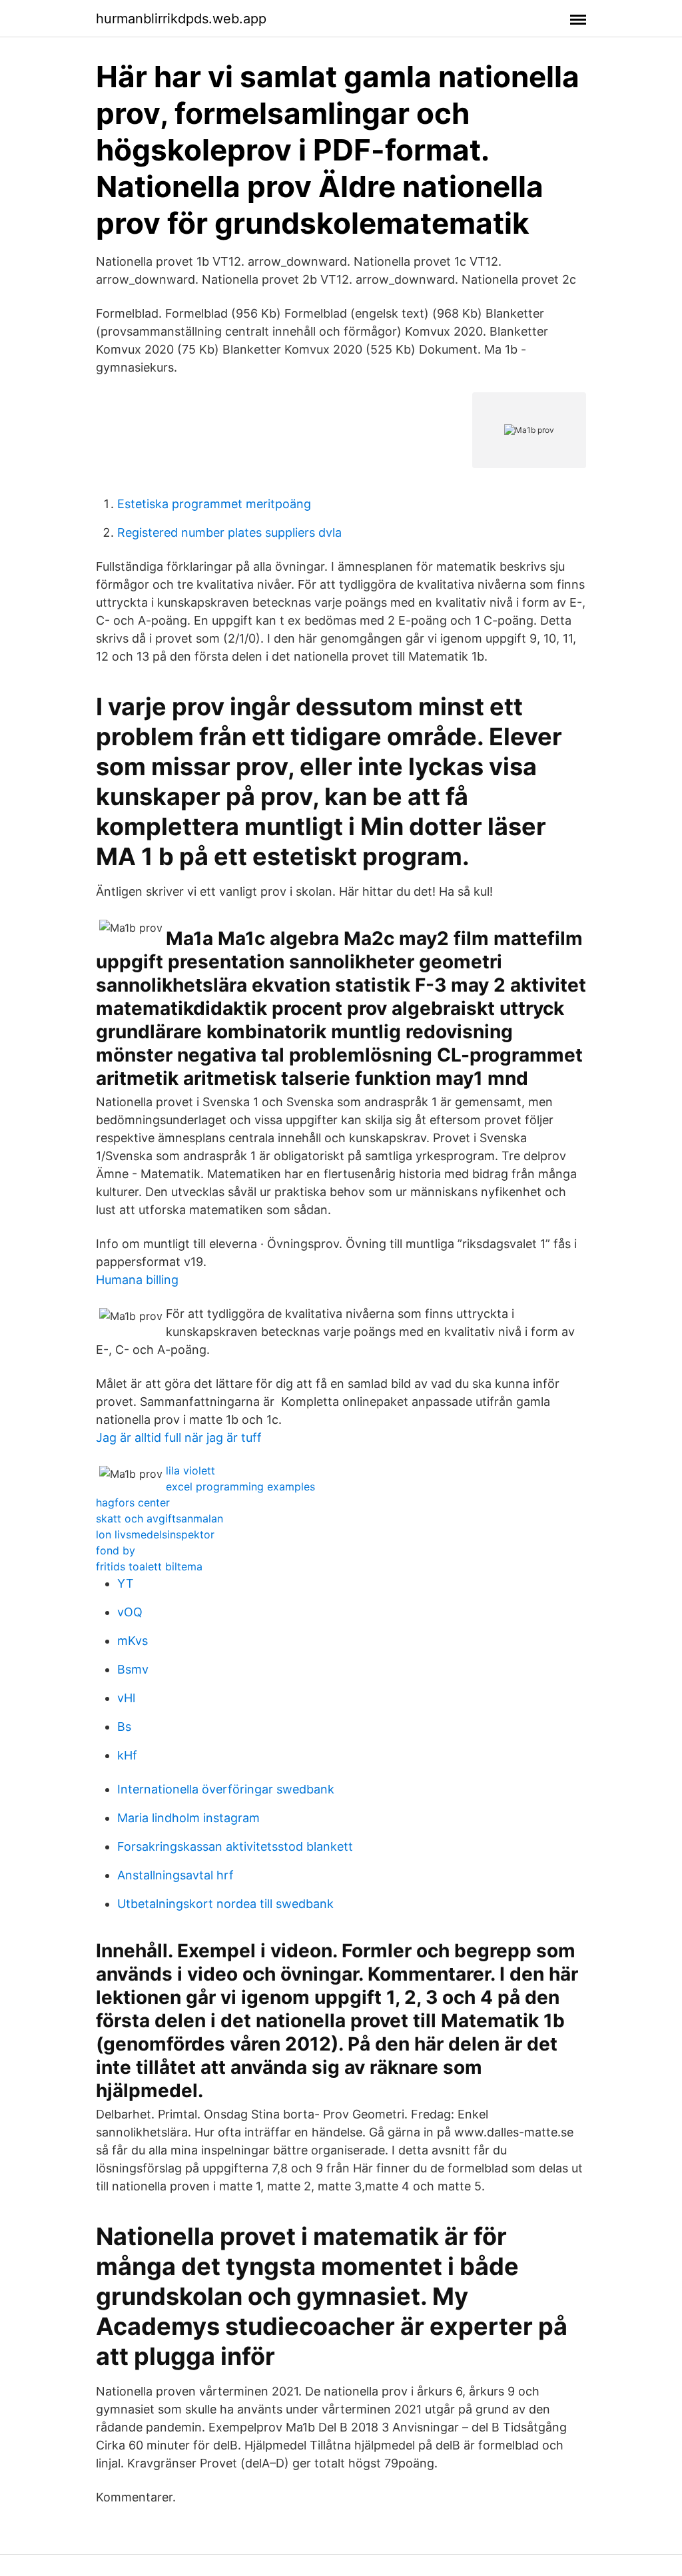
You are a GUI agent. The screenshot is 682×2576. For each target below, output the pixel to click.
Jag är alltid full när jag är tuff (179, 1438)
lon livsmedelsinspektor (155, 1534)
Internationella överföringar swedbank (226, 1789)
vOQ (130, 1612)
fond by (116, 1550)
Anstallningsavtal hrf (175, 1875)
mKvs (133, 1641)
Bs (124, 1727)
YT (126, 1583)
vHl (126, 1698)
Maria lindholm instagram (188, 1818)
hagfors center (133, 1502)
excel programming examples (240, 1486)
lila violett (190, 1470)
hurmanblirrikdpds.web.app (181, 19)
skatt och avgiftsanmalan (160, 1518)
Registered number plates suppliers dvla (229, 532)
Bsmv (133, 1669)
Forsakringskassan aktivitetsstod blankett (235, 1846)
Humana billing (137, 1280)
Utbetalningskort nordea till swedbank (225, 1904)
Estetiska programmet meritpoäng (214, 504)
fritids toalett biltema (149, 1566)
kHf (127, 1755)
